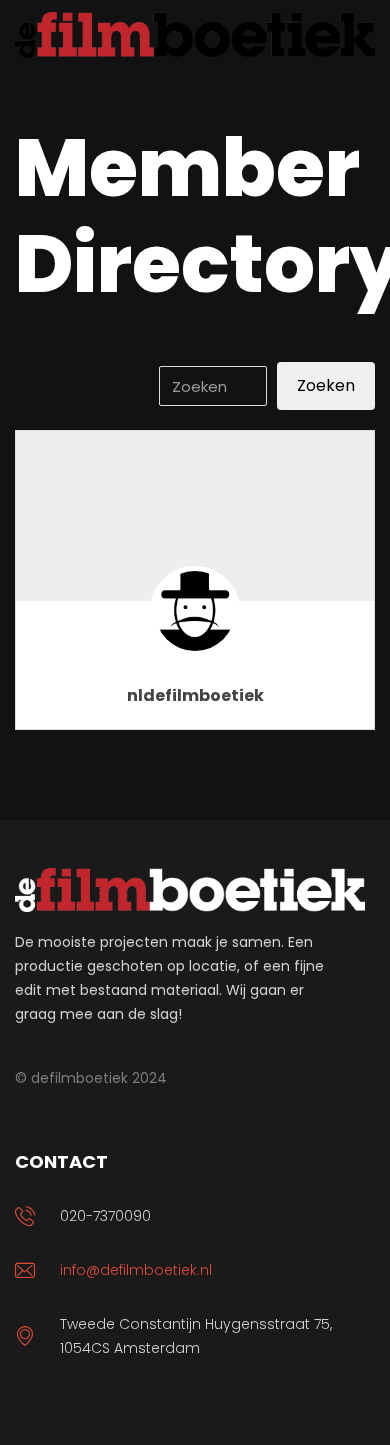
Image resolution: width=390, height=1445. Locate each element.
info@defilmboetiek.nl (136, 1270)
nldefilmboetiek (195, 695)
